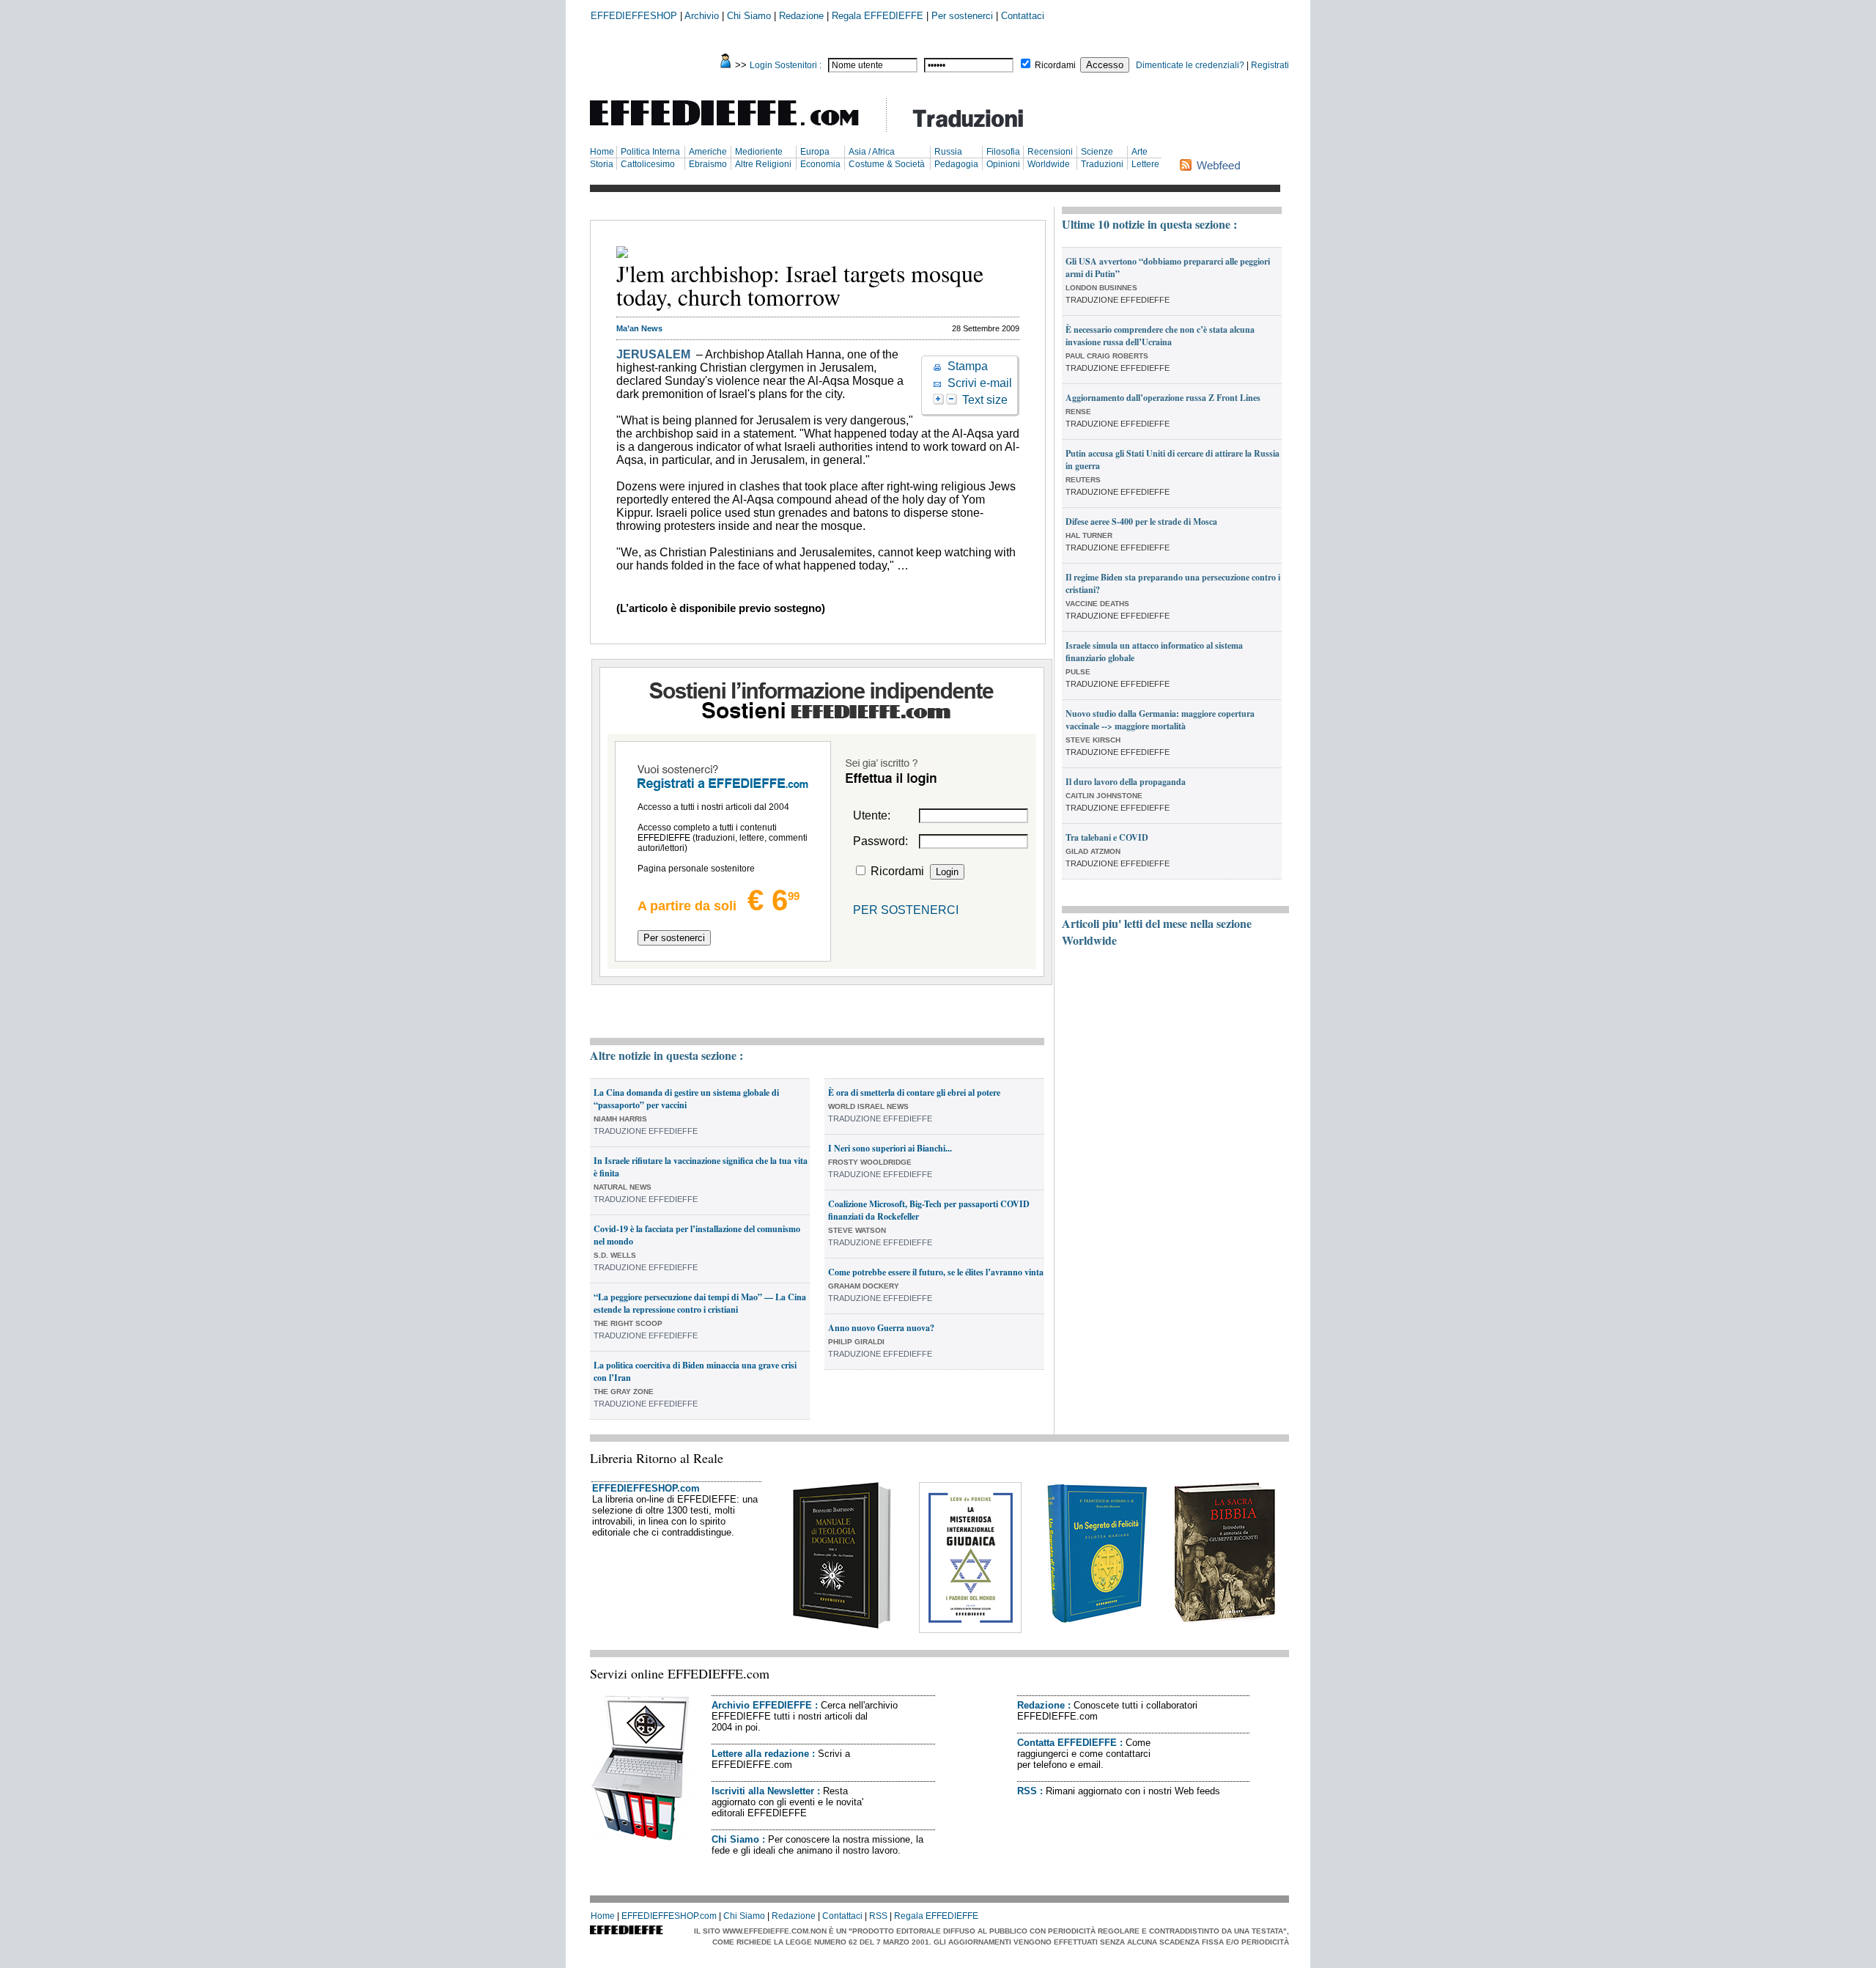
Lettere (1145, 164)
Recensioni (1050, 152)
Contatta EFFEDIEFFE (1067, 1743)
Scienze (1097, 152)
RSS (1027, 1791)
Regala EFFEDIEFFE (878, 16)
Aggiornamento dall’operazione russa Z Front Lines (1163, 398)
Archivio (702, 16)
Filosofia (1003, 152)
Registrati (1270, 65)
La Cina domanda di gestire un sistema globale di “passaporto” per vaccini (686, 1099)
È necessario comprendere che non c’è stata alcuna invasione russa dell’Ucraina (1160, 336)
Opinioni (1003, 164)
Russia (948, 152)
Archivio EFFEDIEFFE (762, 1705)
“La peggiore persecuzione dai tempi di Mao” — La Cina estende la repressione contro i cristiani (700, 1303)
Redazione (801, 16)
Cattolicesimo (648, 164)
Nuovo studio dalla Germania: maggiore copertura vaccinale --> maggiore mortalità (1160, 720)
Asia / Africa (872, 152)
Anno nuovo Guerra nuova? (881, 1328)
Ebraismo (708, 164)
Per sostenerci (962, 16)
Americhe (708, 152)
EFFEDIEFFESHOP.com (646, 1488)
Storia (602, 164)
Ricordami (1055, 65)
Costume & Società (887, 164)
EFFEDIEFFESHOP (634, 16)
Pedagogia (956, 164)
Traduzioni (1102, 164)
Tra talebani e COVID (1107, 837)
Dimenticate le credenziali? (1190, 65)
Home (602, 152)
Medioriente (759, 152)
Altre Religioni (763, 164)
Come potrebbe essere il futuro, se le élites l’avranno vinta (936, 1272)
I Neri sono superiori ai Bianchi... (890, 1148)
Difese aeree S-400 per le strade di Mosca (1141, 522)
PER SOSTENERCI (906, 910)
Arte (1140, 152)
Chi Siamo (749, 16)
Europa (815, 152)
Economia (820, 164)
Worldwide (1049, 164)
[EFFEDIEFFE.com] (736, 128)
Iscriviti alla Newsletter (763, 1791)
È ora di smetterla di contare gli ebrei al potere (914, 1092)
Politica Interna (650, 152)
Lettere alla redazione (760, 1754)
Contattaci (1023, 16)
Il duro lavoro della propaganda (1126, 782)
